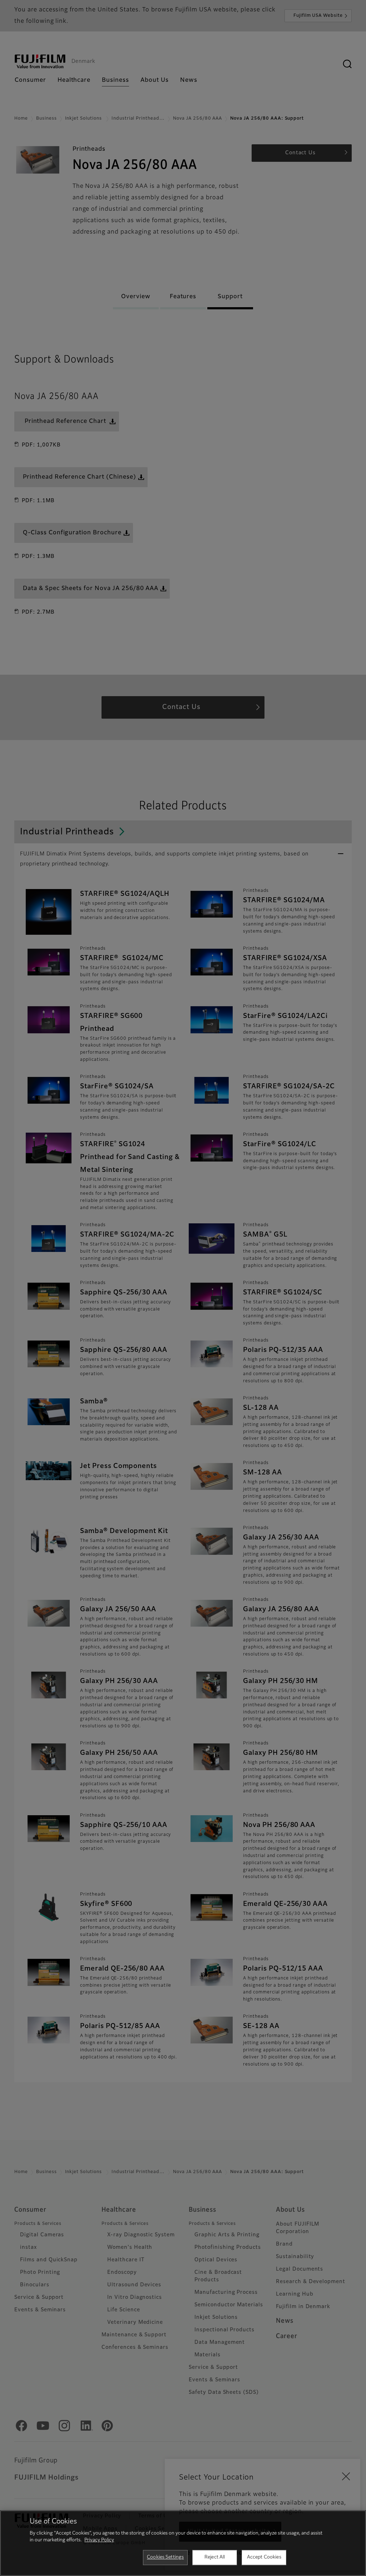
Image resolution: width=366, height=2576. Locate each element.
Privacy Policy (99, 2540)
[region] (183, 2543)
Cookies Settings (165, 2557)
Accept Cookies (264, 2557)
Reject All (215, 2557)
